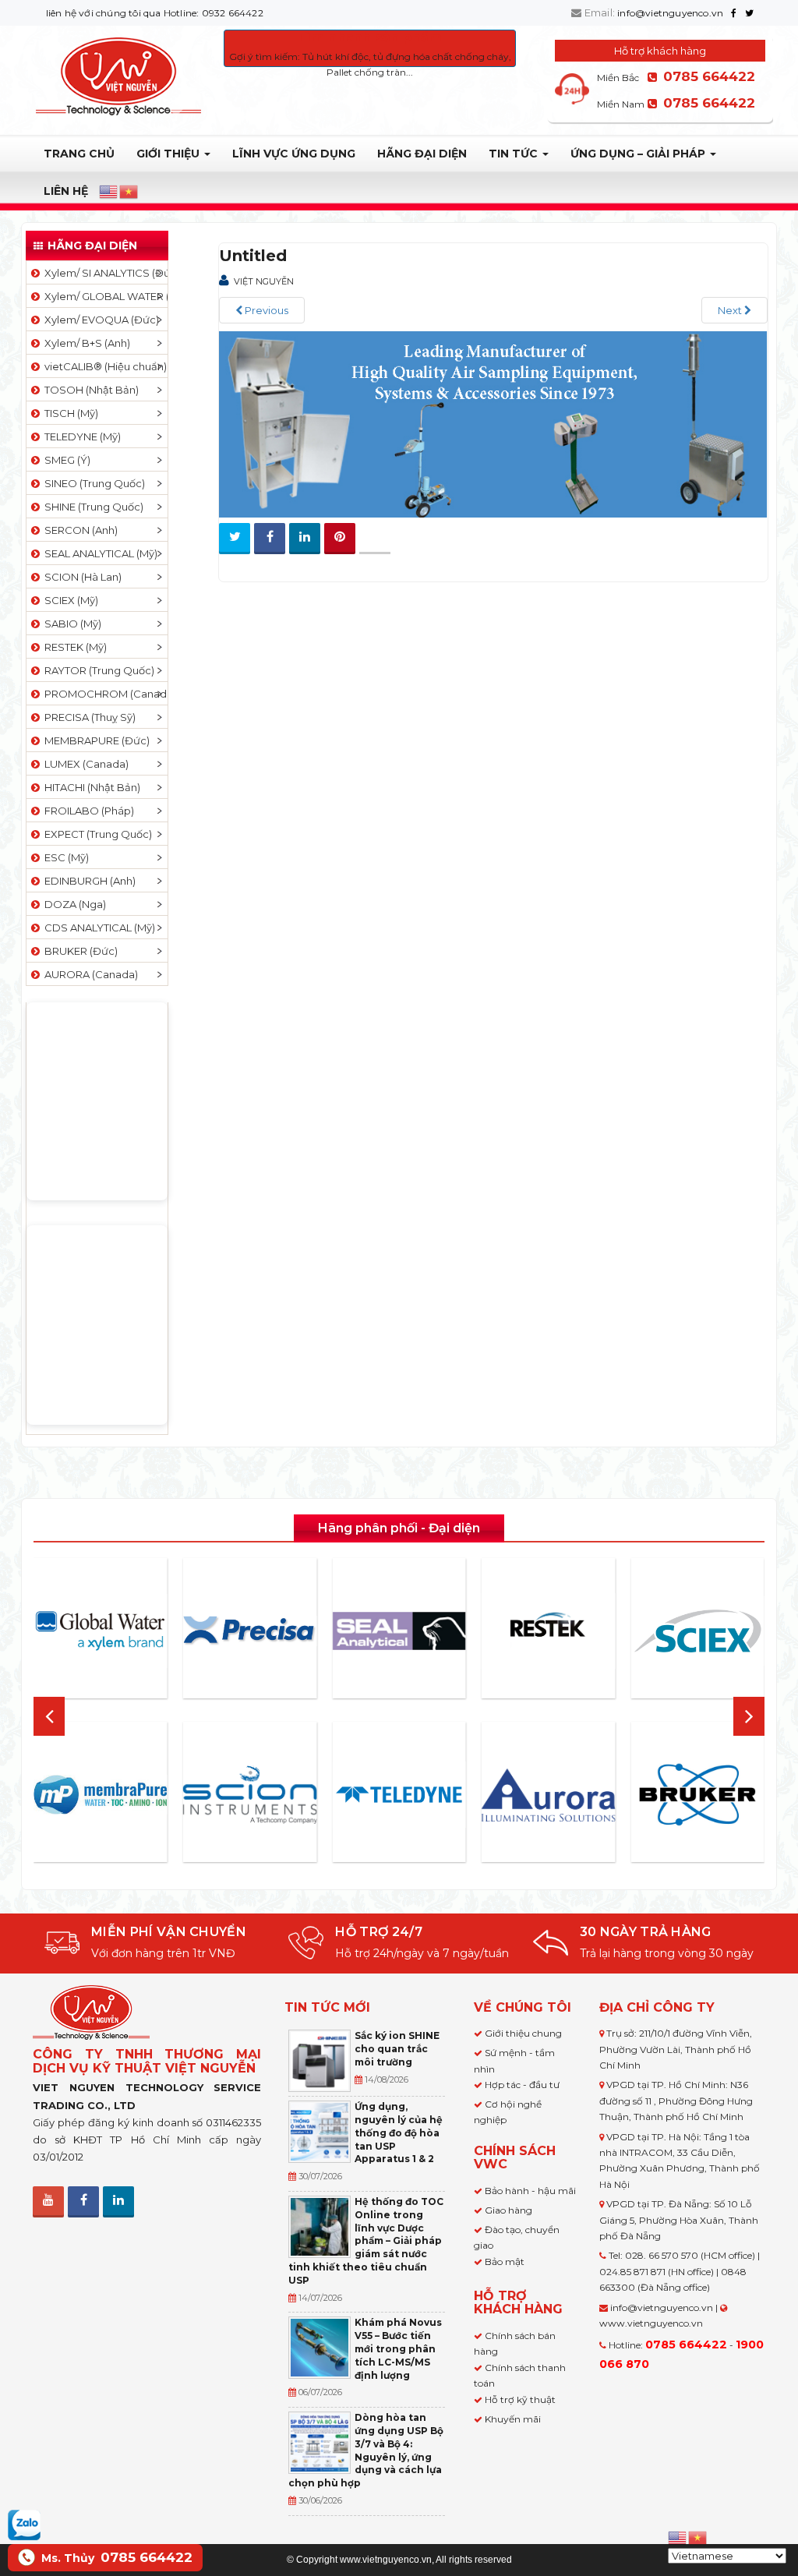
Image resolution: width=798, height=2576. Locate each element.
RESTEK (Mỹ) (73, 647)
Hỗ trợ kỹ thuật (520, 2399)
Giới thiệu (169, 154)
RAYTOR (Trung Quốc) (97, 670)
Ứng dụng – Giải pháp (639, 154)
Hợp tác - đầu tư (522, 2085)
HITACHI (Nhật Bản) (90, 787)
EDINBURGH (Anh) (88, 881)
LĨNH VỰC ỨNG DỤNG (294, 154)
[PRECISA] (250, 1631)
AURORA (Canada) (89, 974)
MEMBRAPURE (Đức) (95, 740)
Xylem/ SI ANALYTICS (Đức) (104, 273)
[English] (109, 192)
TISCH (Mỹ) (69, 413)
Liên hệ (66, 191)
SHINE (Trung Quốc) (92, 507)
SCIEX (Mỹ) (69, 600)
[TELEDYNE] (399, 1795)
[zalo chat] (24, 2524)
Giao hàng (508, 2210)
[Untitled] (493, 423)
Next (731, 310)
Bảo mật (505, 2262)
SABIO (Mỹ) (71, 624)
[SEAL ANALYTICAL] (399, 1631)
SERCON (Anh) (79, 530)
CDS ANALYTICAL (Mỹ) (97, 928)
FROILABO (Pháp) (87, 811)
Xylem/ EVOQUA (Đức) (99, 320)
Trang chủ (79, 154)
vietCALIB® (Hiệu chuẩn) (103, 366)
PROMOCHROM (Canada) (104, 694)
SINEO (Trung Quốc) (92, 483)
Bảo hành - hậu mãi (530, 2191)
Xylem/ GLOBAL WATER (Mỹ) (104, 296)
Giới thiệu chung (523, 2033)
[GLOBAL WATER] (101, 1631)
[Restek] (549, 1631)
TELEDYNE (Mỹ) (80, 436)
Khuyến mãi (513, 2419)
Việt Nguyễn (264, 281)
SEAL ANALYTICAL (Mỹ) (99, 553)
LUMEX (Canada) (84, 764)
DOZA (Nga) (73, 904)
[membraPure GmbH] (101, 1795)
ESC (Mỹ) (64, 857)
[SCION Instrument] (250, 1794)
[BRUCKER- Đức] (697, 1795)
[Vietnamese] (129, 192)
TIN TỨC (515, 154)
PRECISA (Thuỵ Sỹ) (88, 717)
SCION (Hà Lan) (81, 577)
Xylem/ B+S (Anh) (85, 343)
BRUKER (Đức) (79, 951)
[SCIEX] (697, 1631)
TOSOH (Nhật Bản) (89, 390)
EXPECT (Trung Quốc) (96, 834)
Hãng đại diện (422, 154)
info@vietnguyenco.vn (670, 13)
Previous (265, 310)
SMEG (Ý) (65, 460)
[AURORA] (549, 1795)
